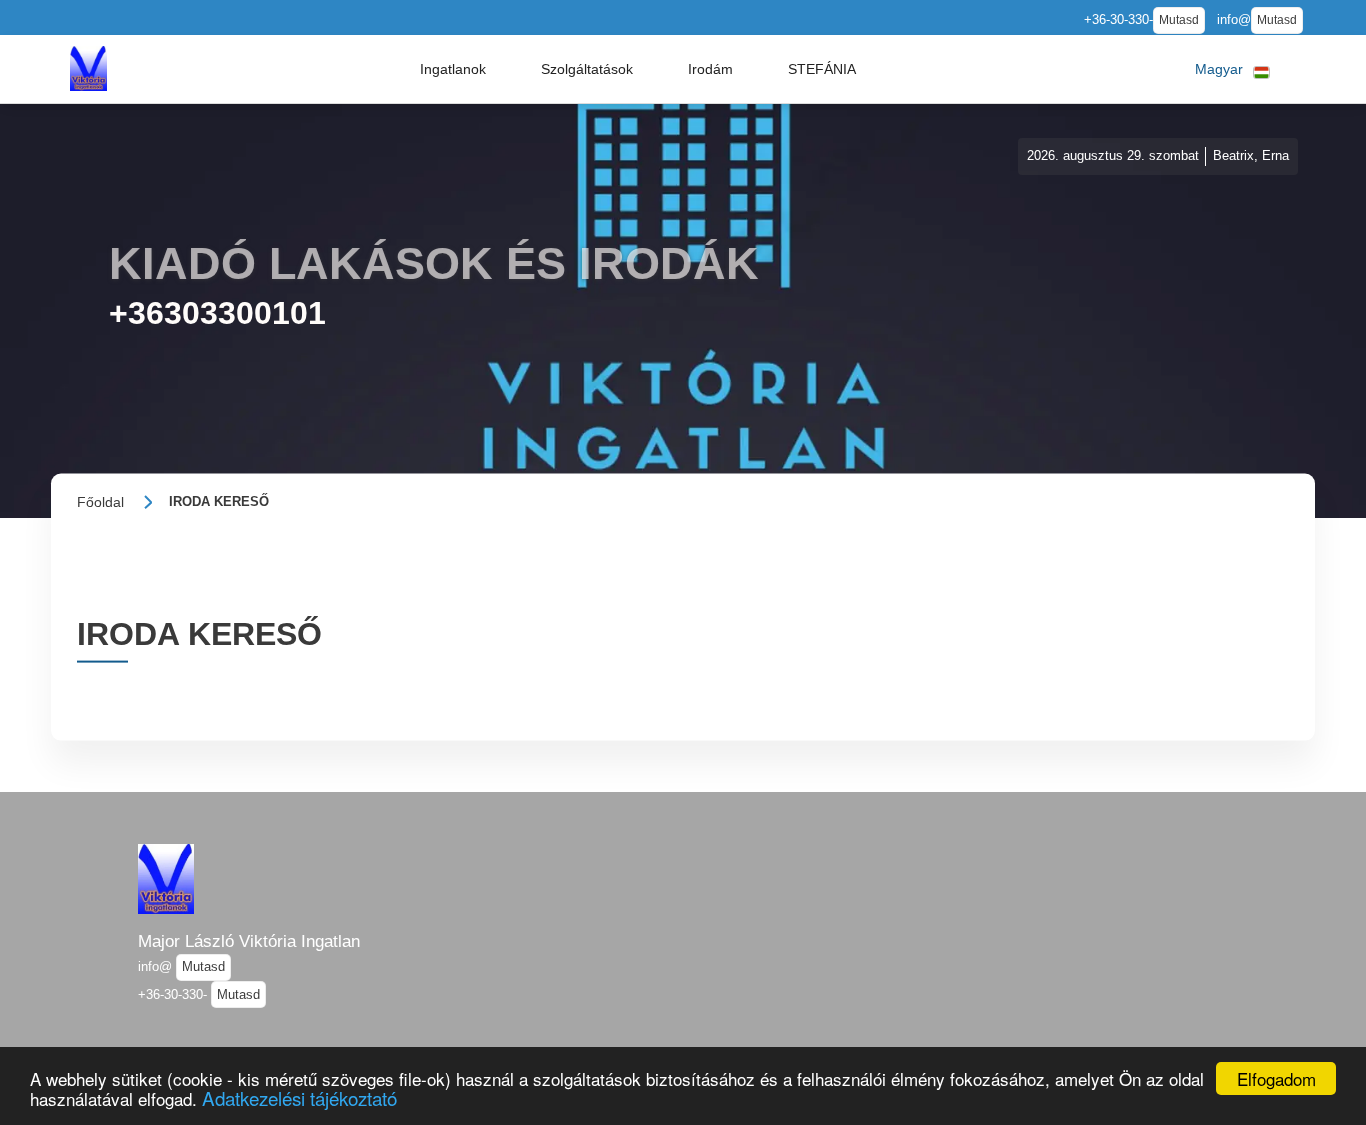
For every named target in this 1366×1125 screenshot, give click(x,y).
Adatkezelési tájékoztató (299, 1097)
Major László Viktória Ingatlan (249, 941)
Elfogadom (1276, 1078)
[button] (453, 69)
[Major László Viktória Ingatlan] (88, 68)
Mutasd (1179, 20)
